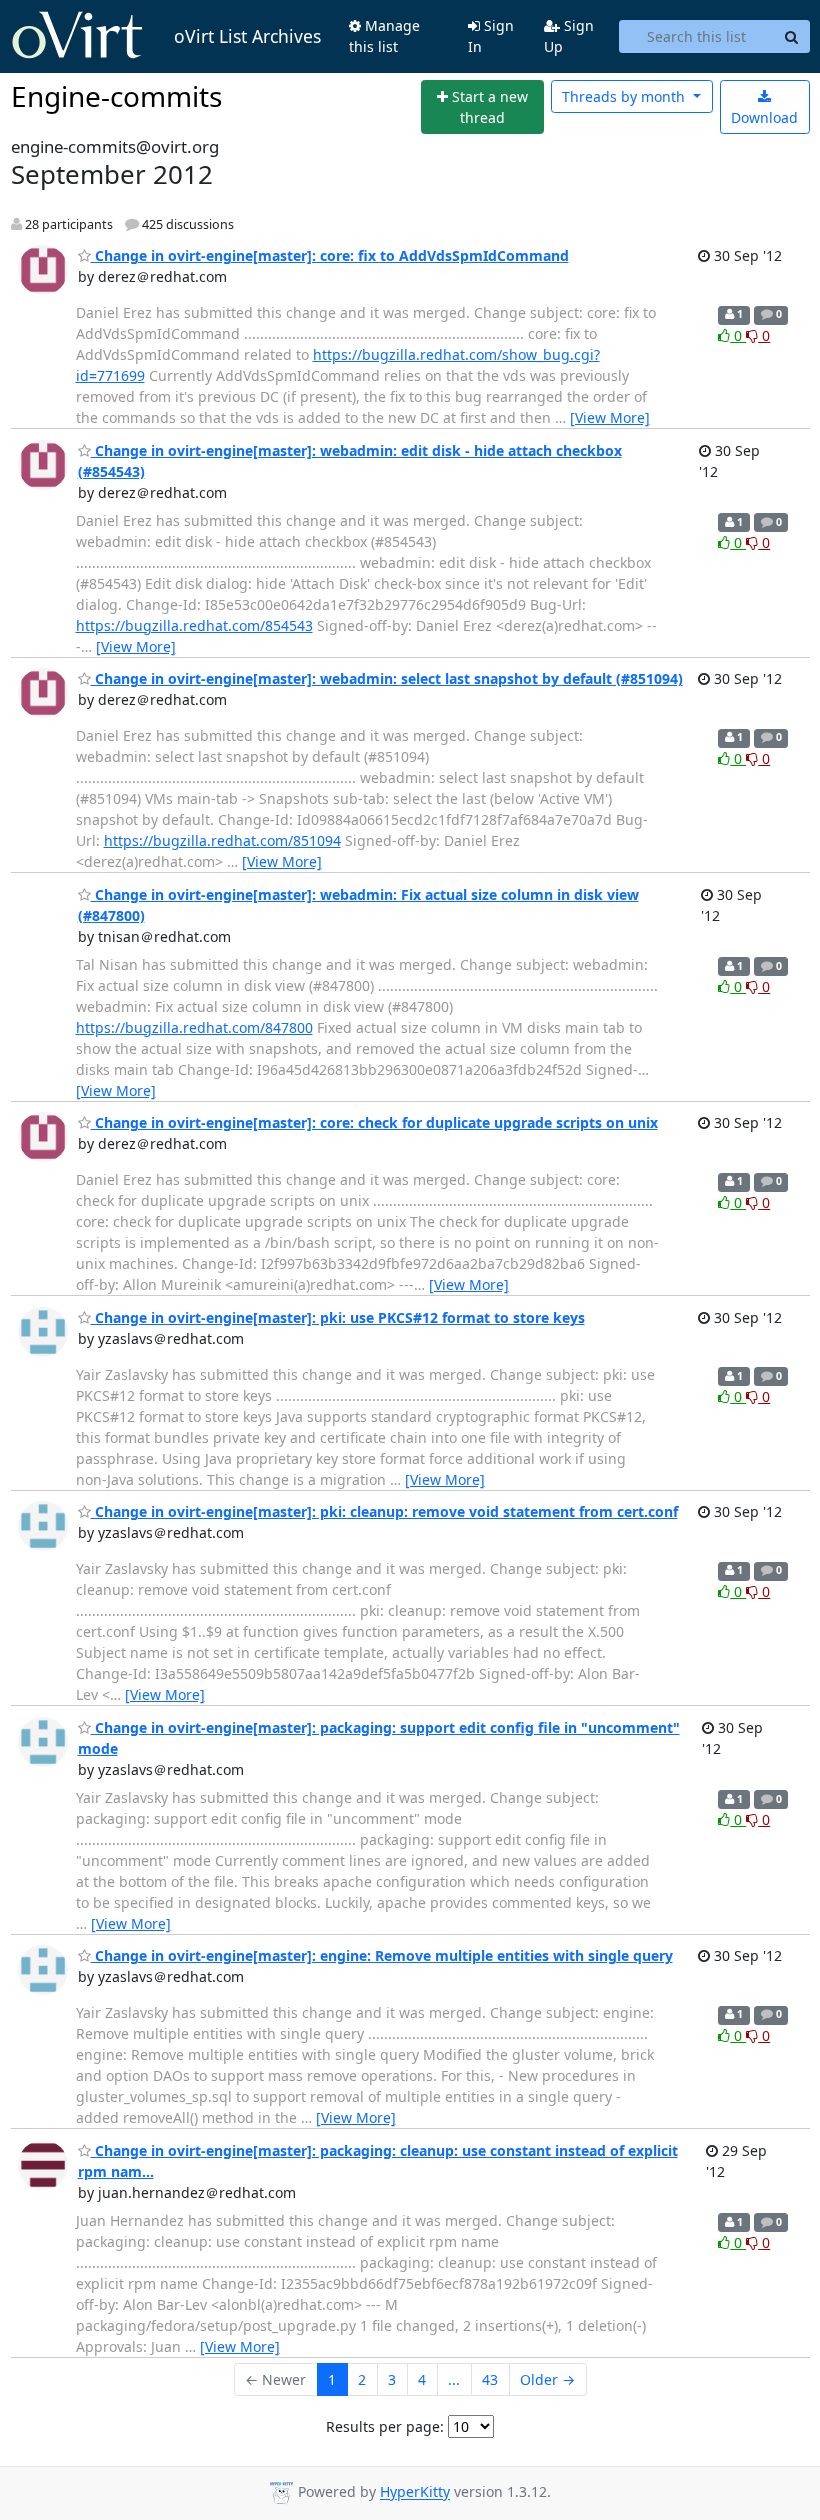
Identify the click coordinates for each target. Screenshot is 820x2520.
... (454, 2379)
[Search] (792, 37)
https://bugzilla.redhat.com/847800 (194, 1027)
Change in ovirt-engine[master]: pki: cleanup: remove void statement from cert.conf (384, 1511)
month (625, 96)
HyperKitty (415, 2492)
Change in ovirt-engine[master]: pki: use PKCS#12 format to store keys (338, 1317)
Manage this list (384, 36)
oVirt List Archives (247, 36)
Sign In (491, 36)
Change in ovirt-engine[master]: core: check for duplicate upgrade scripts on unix (374, 1122)
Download (764, 117)
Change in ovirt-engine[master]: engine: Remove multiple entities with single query (382, 1955)
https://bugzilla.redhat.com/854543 (194, 625)
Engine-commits (116, 96)
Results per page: (385, 2426)
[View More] (610, 417)
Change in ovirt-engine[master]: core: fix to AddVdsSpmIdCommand (330, 255)
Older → (547, 2379)
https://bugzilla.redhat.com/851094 (222, 840)
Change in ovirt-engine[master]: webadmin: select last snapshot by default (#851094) (387, 678)
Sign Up (569, 36)
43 (490, 2379)
